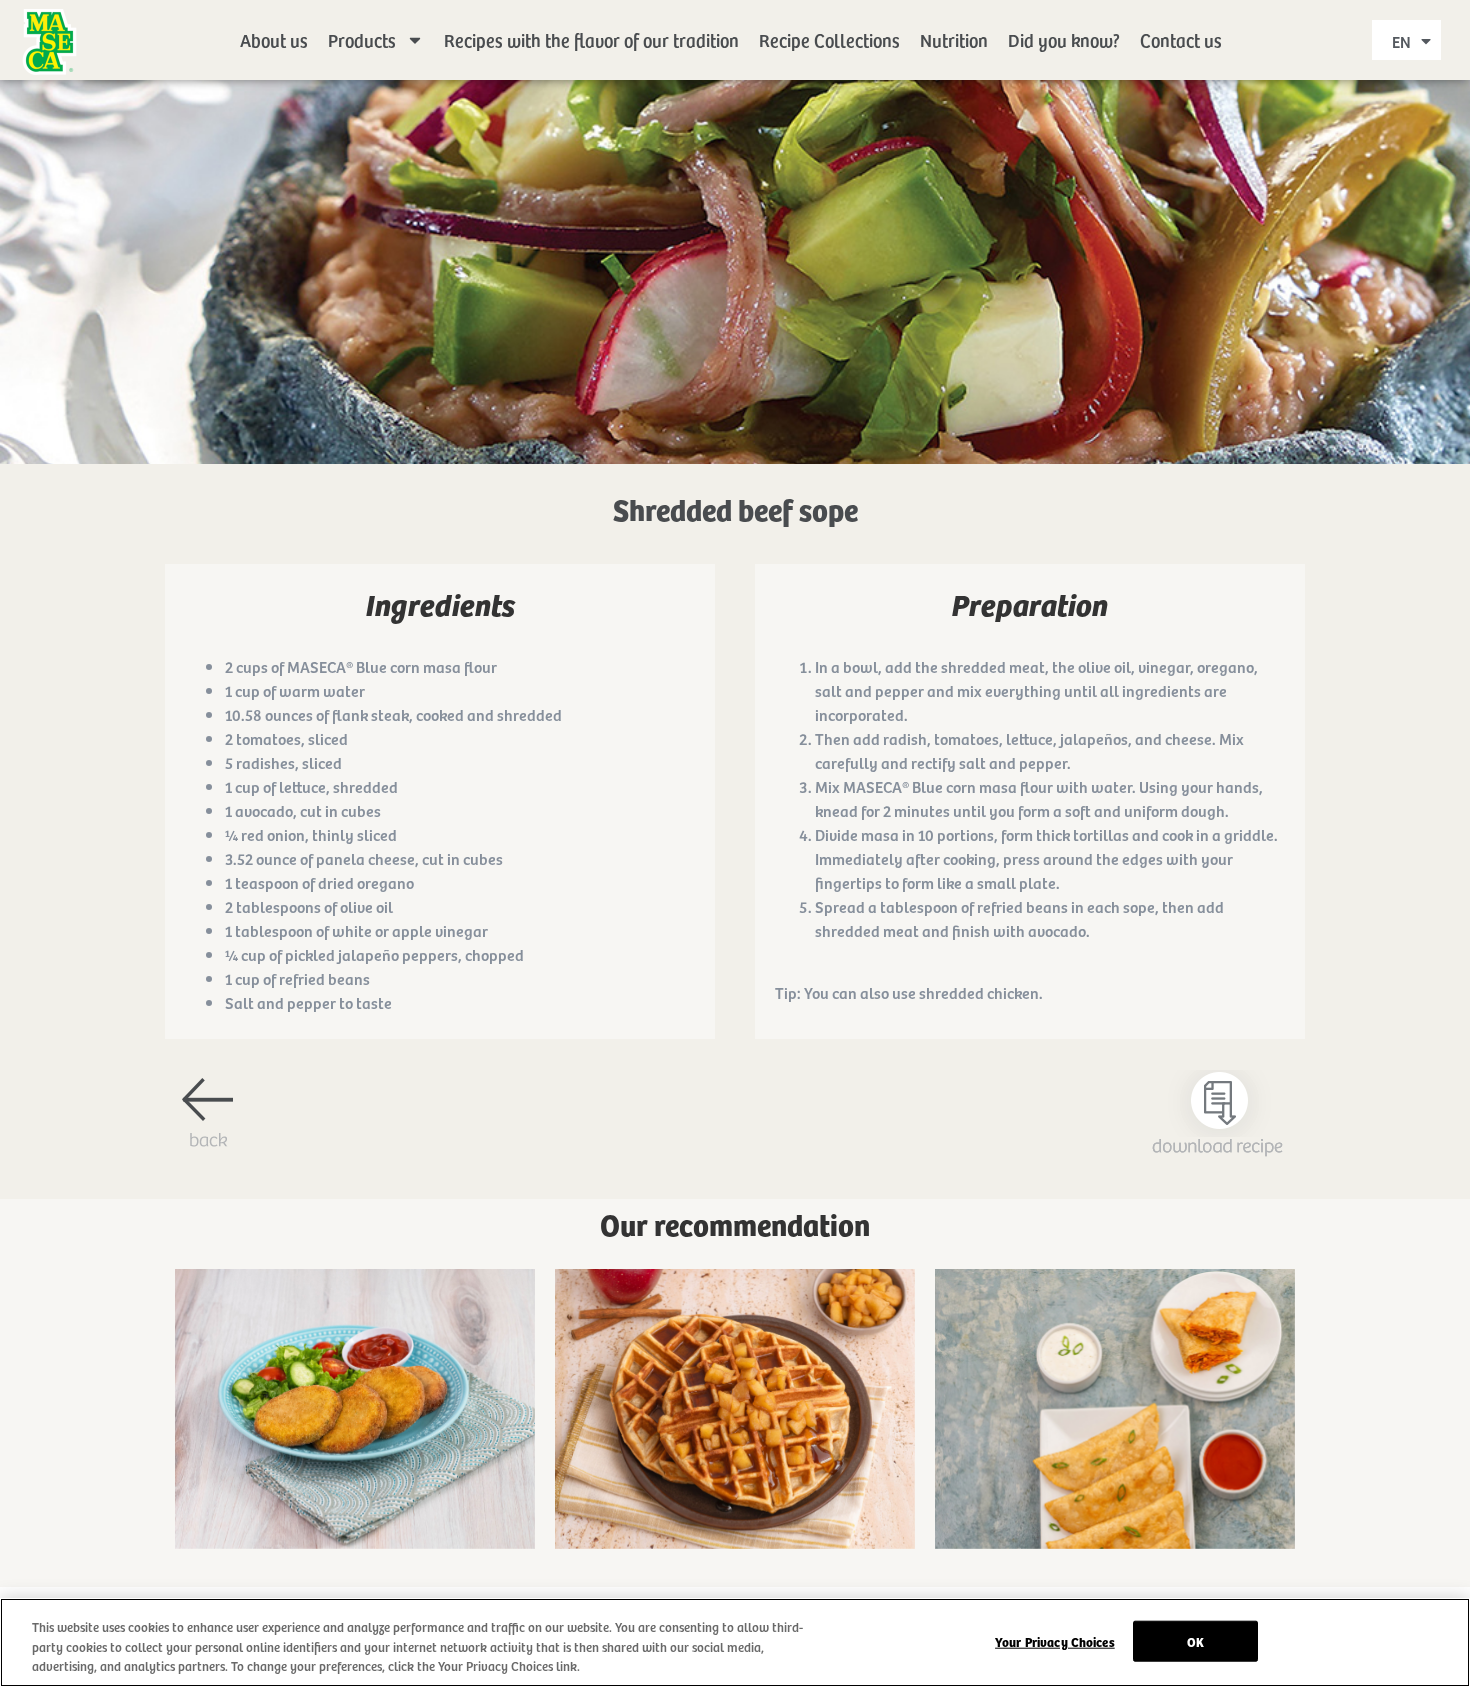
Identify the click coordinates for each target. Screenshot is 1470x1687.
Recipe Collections (829, 39)
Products (362, 39)
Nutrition (954, 39)
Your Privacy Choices (1055, 1640)
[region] (735, 1642)
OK (1195, 1640)
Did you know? (1064, 39)
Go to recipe (355, 1441)
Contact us (1181, 39)
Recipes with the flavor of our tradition (591, 39)
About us (274, 39)
